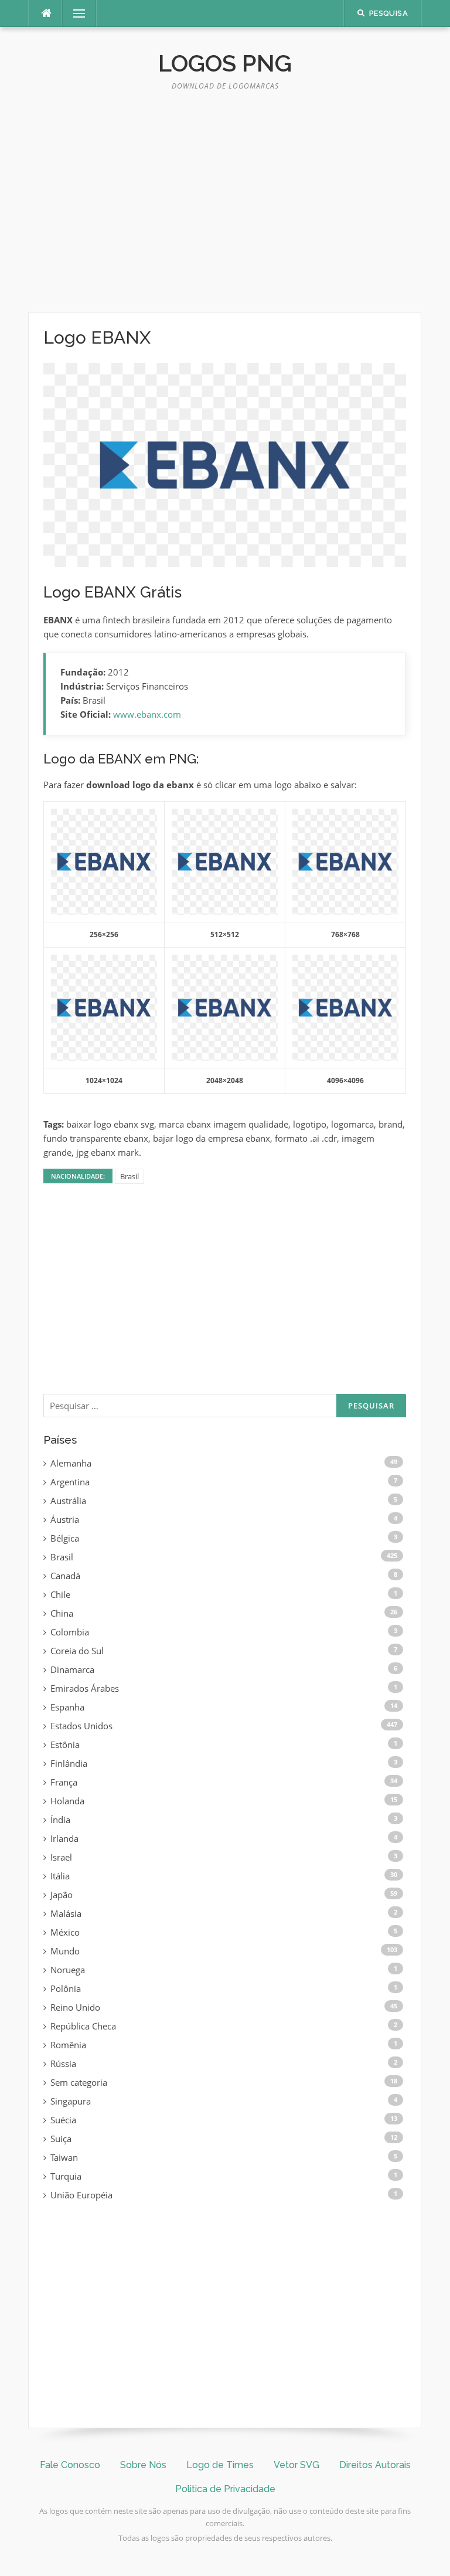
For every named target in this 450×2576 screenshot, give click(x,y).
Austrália (68, 1501)
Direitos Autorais (375, 2465)
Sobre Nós (143, 2465)
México (65, 1932)
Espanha (67, 1707)
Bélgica (65, 1538)
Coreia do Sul (77, 1651)
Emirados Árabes (85, 1688)
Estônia (65, 1745)
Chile (60, 1594)
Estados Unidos (81, 1726)
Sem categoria (79, 2082)
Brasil (129, 1176)
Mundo (65, 1951)
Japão (62, 1895)
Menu (74, 13)
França (64, 1782)
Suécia (63, 2120)
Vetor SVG (296, 2465)
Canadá (65, 1576)
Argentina (70, 1482)
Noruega (68, 1970)
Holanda (67, 1801)
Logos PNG (225, 63)
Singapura (71, 2101)
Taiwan (64, 2157)
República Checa (83, 2026)
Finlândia (69, 1763)
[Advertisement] (225, 206)
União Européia (81, 2195)
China (62, 1613)
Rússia (63, 2063)
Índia (60, 1820)
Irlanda (64, 1838)
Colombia (70, 1632)
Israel (61, 1857)
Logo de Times (220, 2465)
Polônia (66, 1988)
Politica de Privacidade (225, 2489)
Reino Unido (75, 2007)
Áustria (65, 1519)
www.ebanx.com (147, 714)
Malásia (66, 1913)
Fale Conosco (70, 2465)
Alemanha (71, 1463)
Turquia (66, 2176)
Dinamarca (72, 1669)
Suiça (61, 2139)
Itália (60, 1876)
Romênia (68, 2045)
